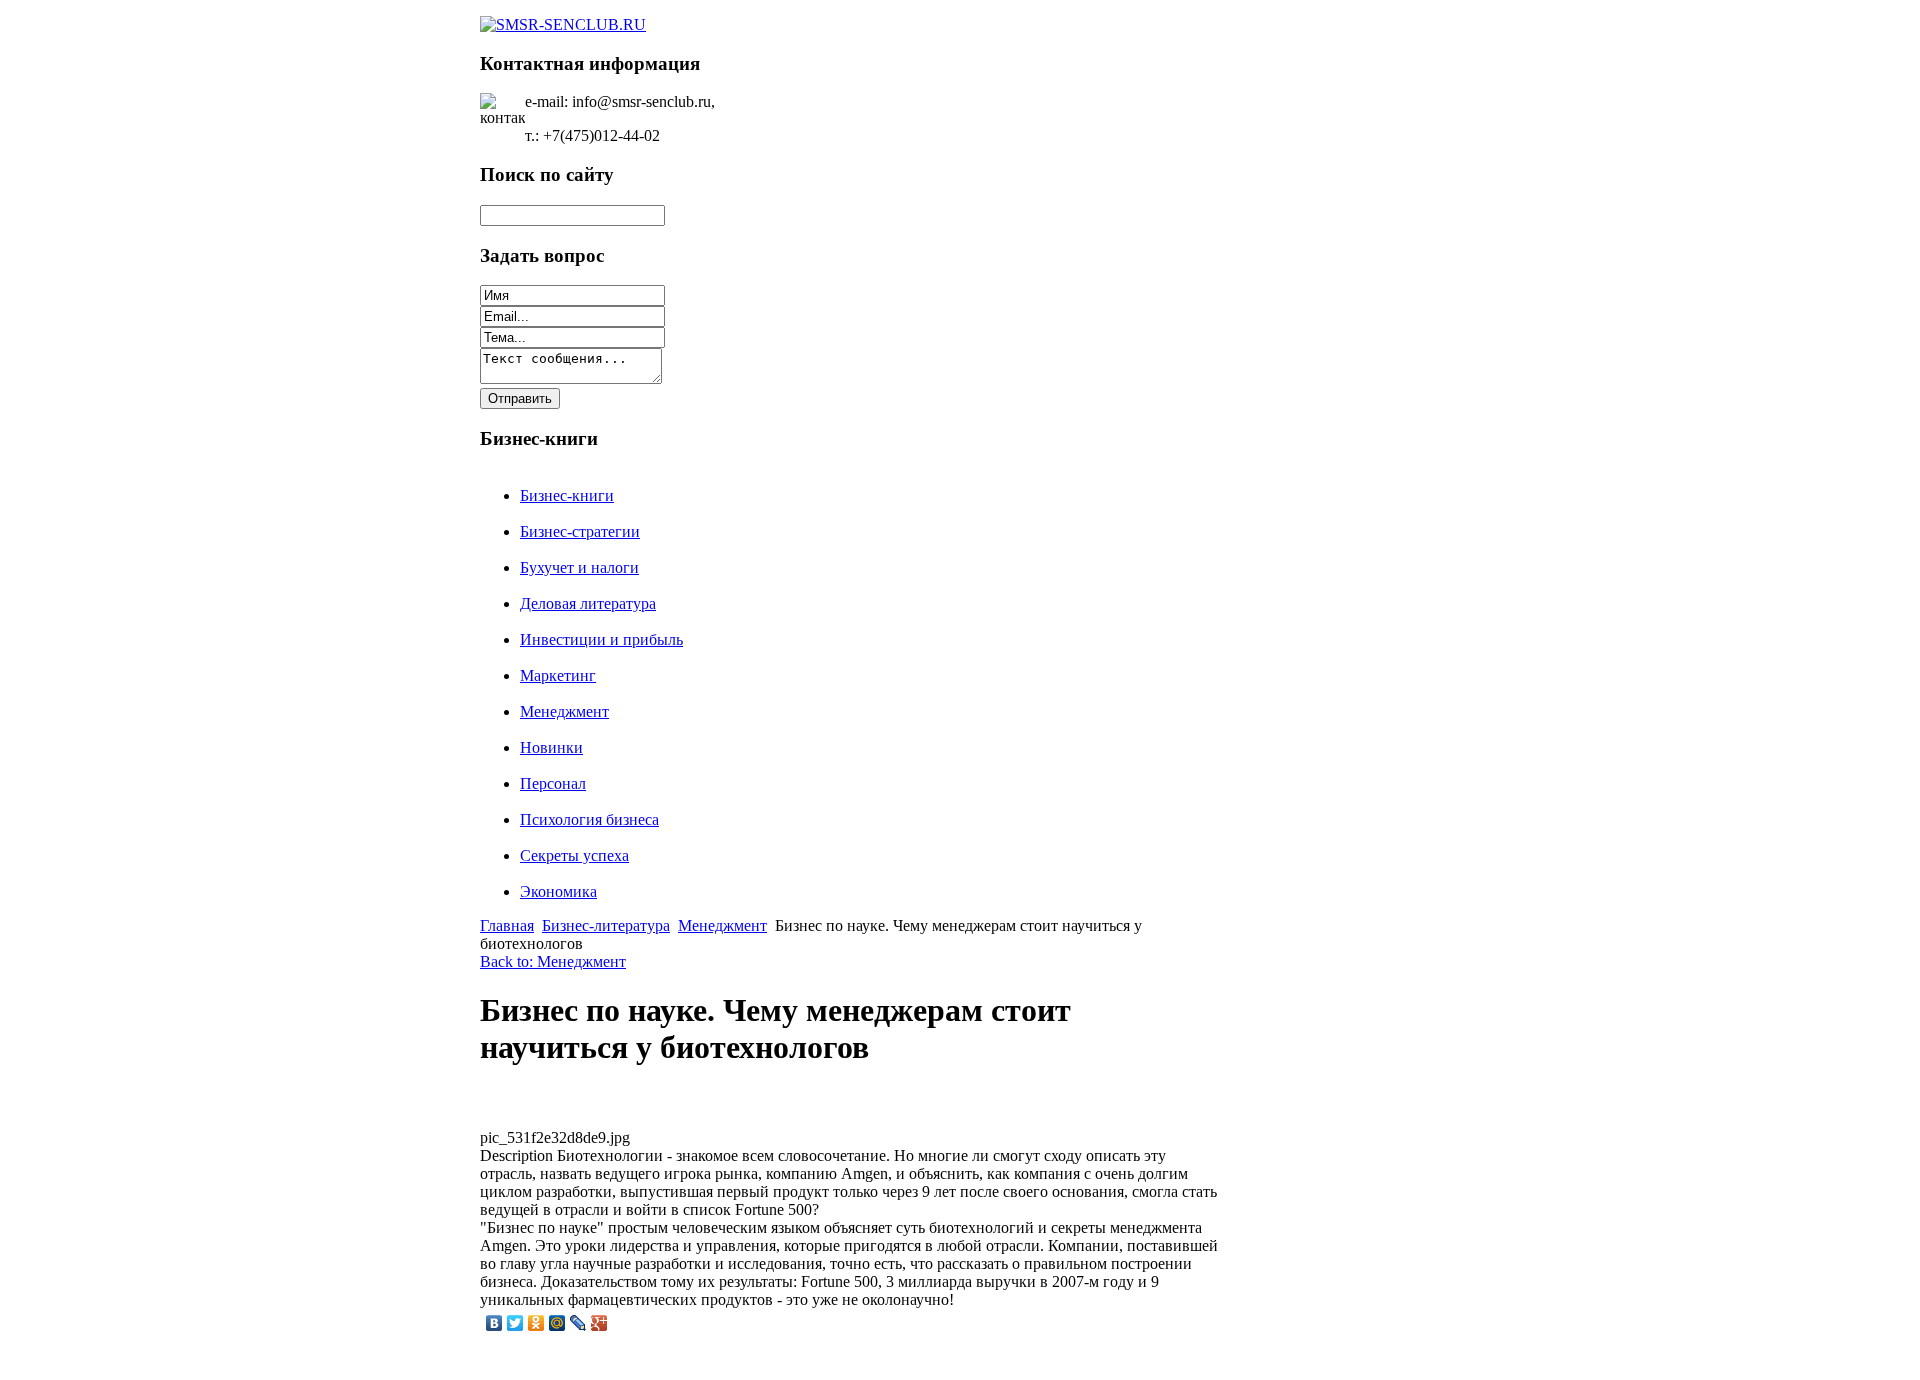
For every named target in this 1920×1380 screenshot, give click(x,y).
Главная (507, 925)
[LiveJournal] (578, 1323)
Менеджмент (564, 711)
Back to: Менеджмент (553, 961)
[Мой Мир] (557, 1323)
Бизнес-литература (606, 925)
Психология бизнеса (589, 819)
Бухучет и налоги (579, 567)
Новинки (551, 747)
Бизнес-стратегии (580, 531)
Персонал (553, 783)
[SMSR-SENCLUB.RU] (563, 24)
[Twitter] (515, 1323)
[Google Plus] (599, 1323)
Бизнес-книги (567, 495)
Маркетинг (558, 675)
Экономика (558, 891)
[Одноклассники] (536, 1323)
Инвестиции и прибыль (601, 639)
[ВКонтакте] (494, 1323)
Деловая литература (588, 603)
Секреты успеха (574, 855)
